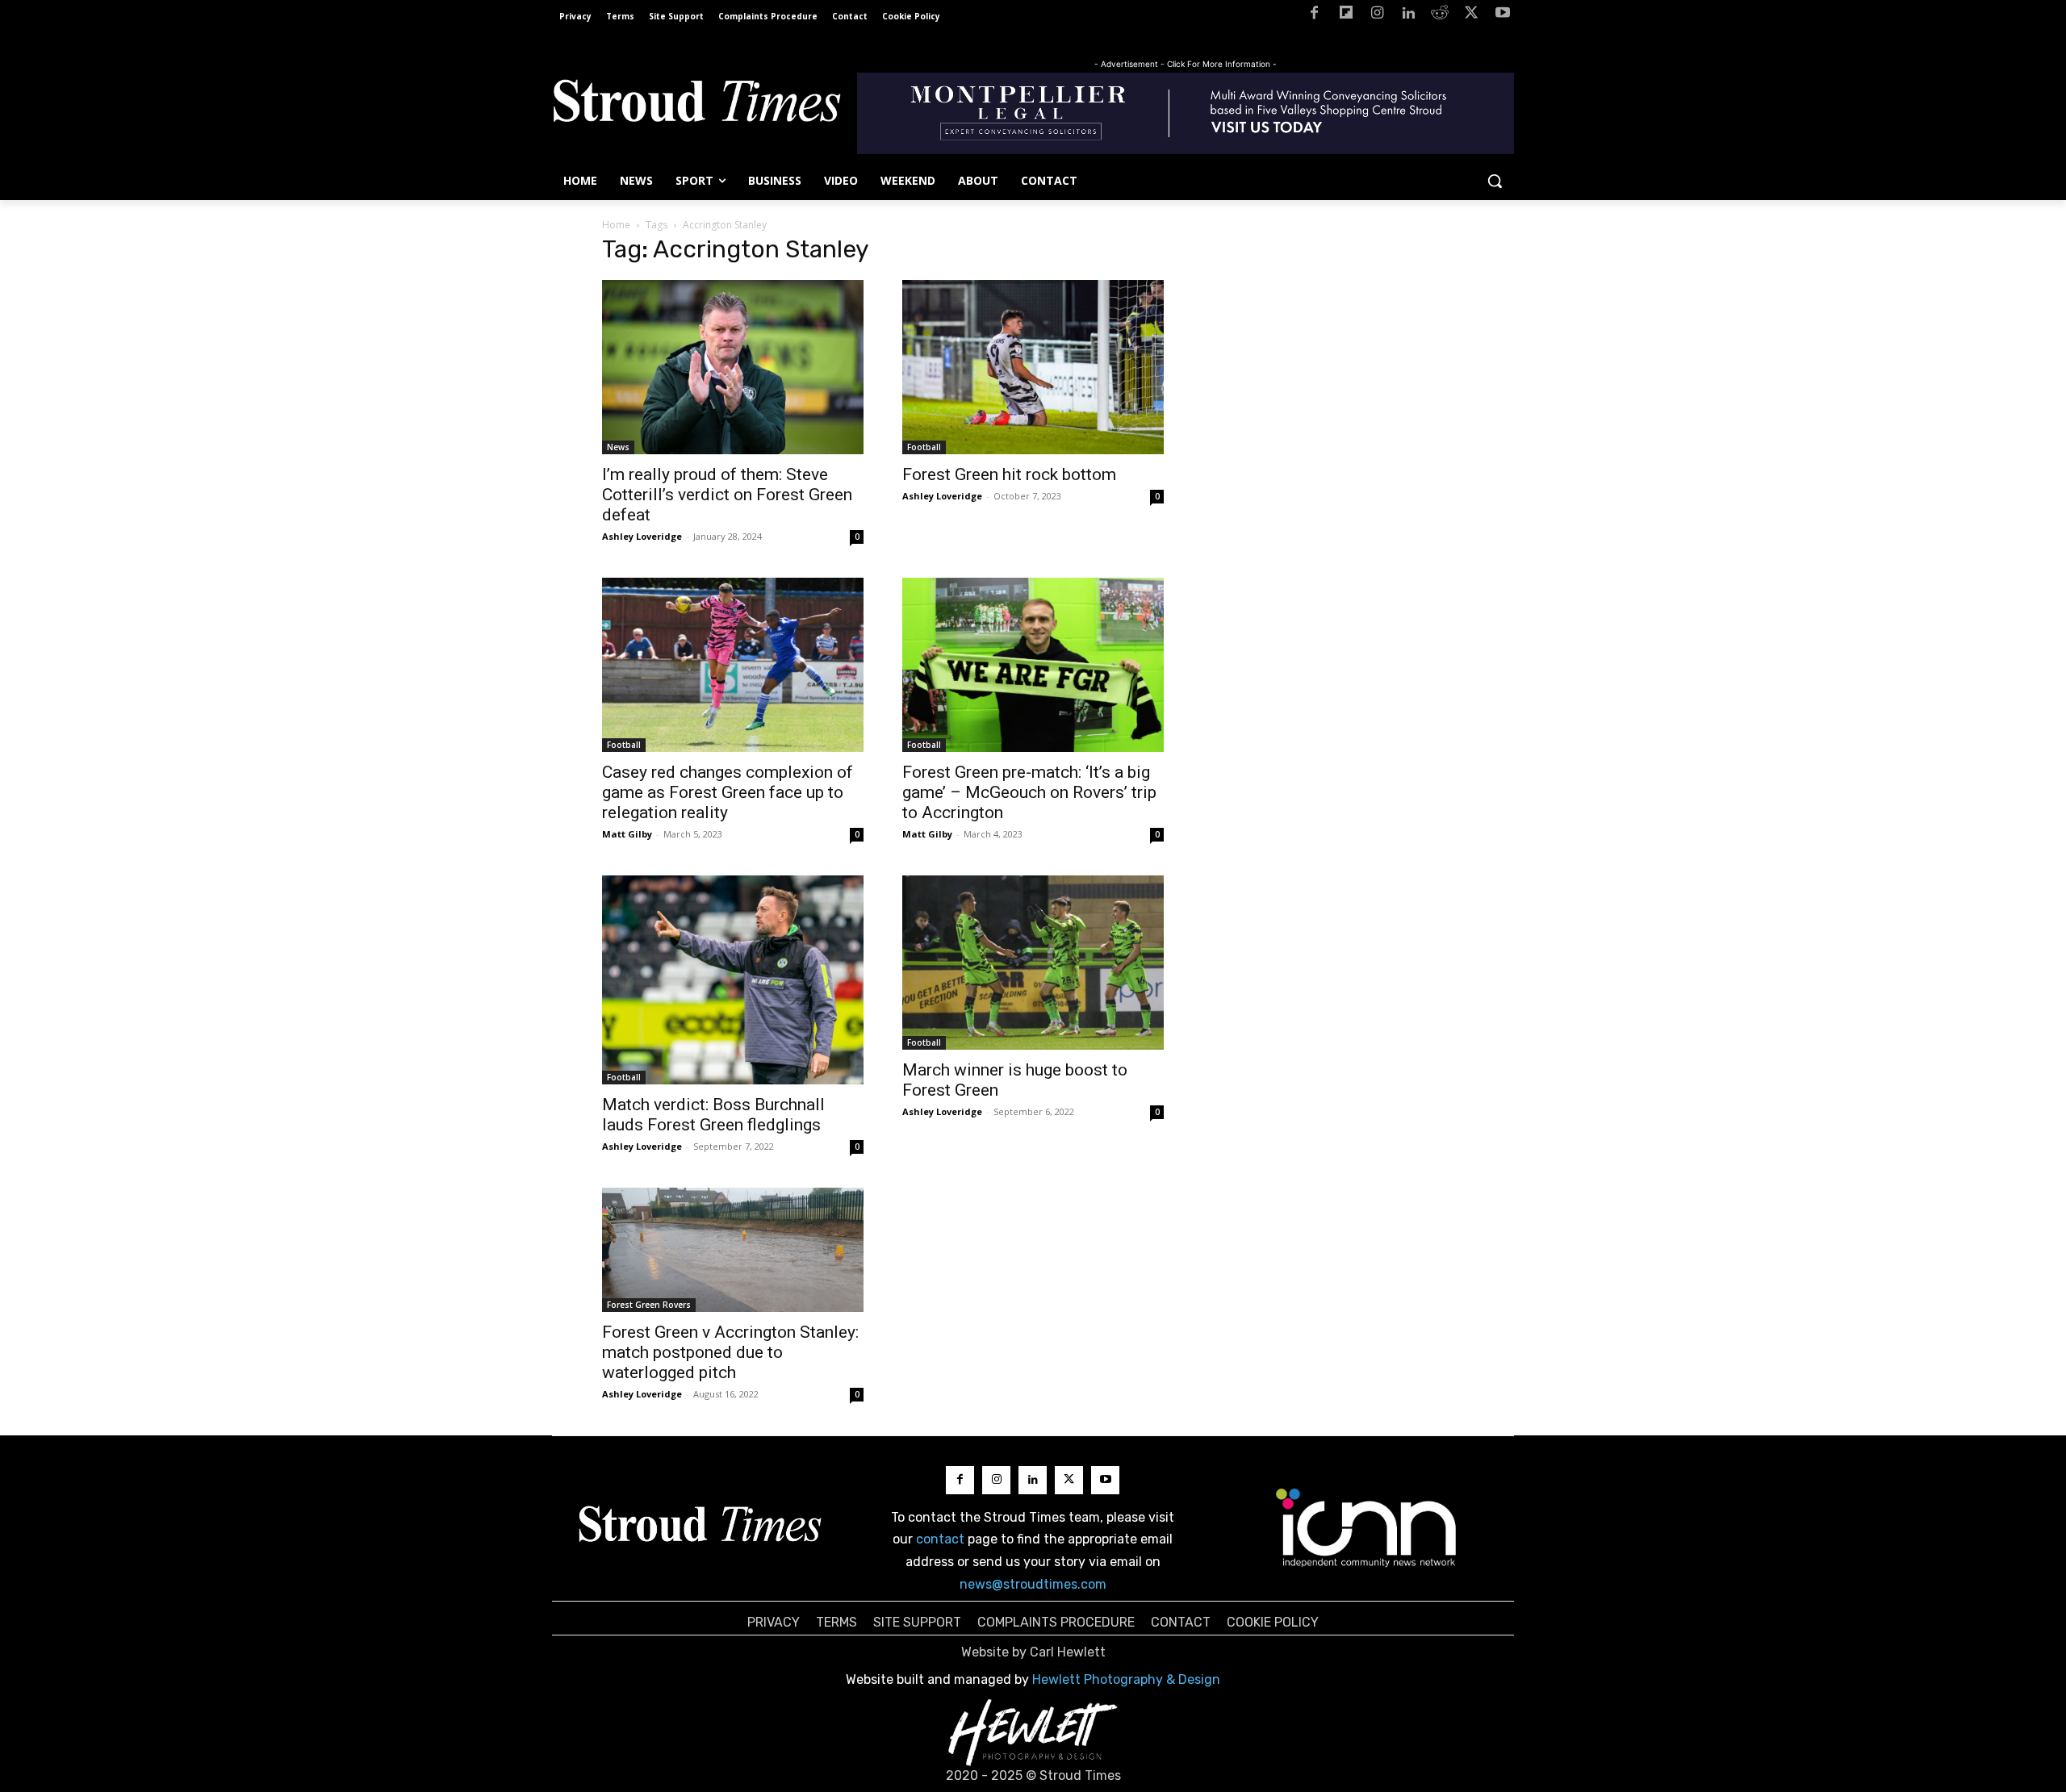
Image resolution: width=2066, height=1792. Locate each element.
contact (940, 1539)
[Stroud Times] (696, 105)
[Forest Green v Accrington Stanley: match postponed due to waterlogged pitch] (733, 1249)
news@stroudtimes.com (1033, 1584)
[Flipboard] (1346, 16)
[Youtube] (1502, 16)
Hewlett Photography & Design (1126, 1679)
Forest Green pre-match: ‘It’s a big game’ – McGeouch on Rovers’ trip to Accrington (1029, 792)
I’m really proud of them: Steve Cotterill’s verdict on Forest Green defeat (727, 495)
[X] (1471, 16)
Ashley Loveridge (642, 536)
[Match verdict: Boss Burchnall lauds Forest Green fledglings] (733, 980)
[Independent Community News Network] (1367, 1527)
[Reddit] (1440, 16)
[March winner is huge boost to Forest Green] (1033, 963)
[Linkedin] (1409, 16)
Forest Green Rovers (649, 1305)
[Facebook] (1314, 16)
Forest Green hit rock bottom (1009, 474)
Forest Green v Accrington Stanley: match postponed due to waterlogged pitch (730, 1352)
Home (616, 225)
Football (924, 447)
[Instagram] (1377, 16)
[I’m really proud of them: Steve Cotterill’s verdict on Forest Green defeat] (733, 367)
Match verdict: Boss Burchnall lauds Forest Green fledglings (713, 1115)
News (618, 447)
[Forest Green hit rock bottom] (1033, 367)
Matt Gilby (627, 834)
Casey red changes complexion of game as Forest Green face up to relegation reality (728, 792)
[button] (1495, 181)
